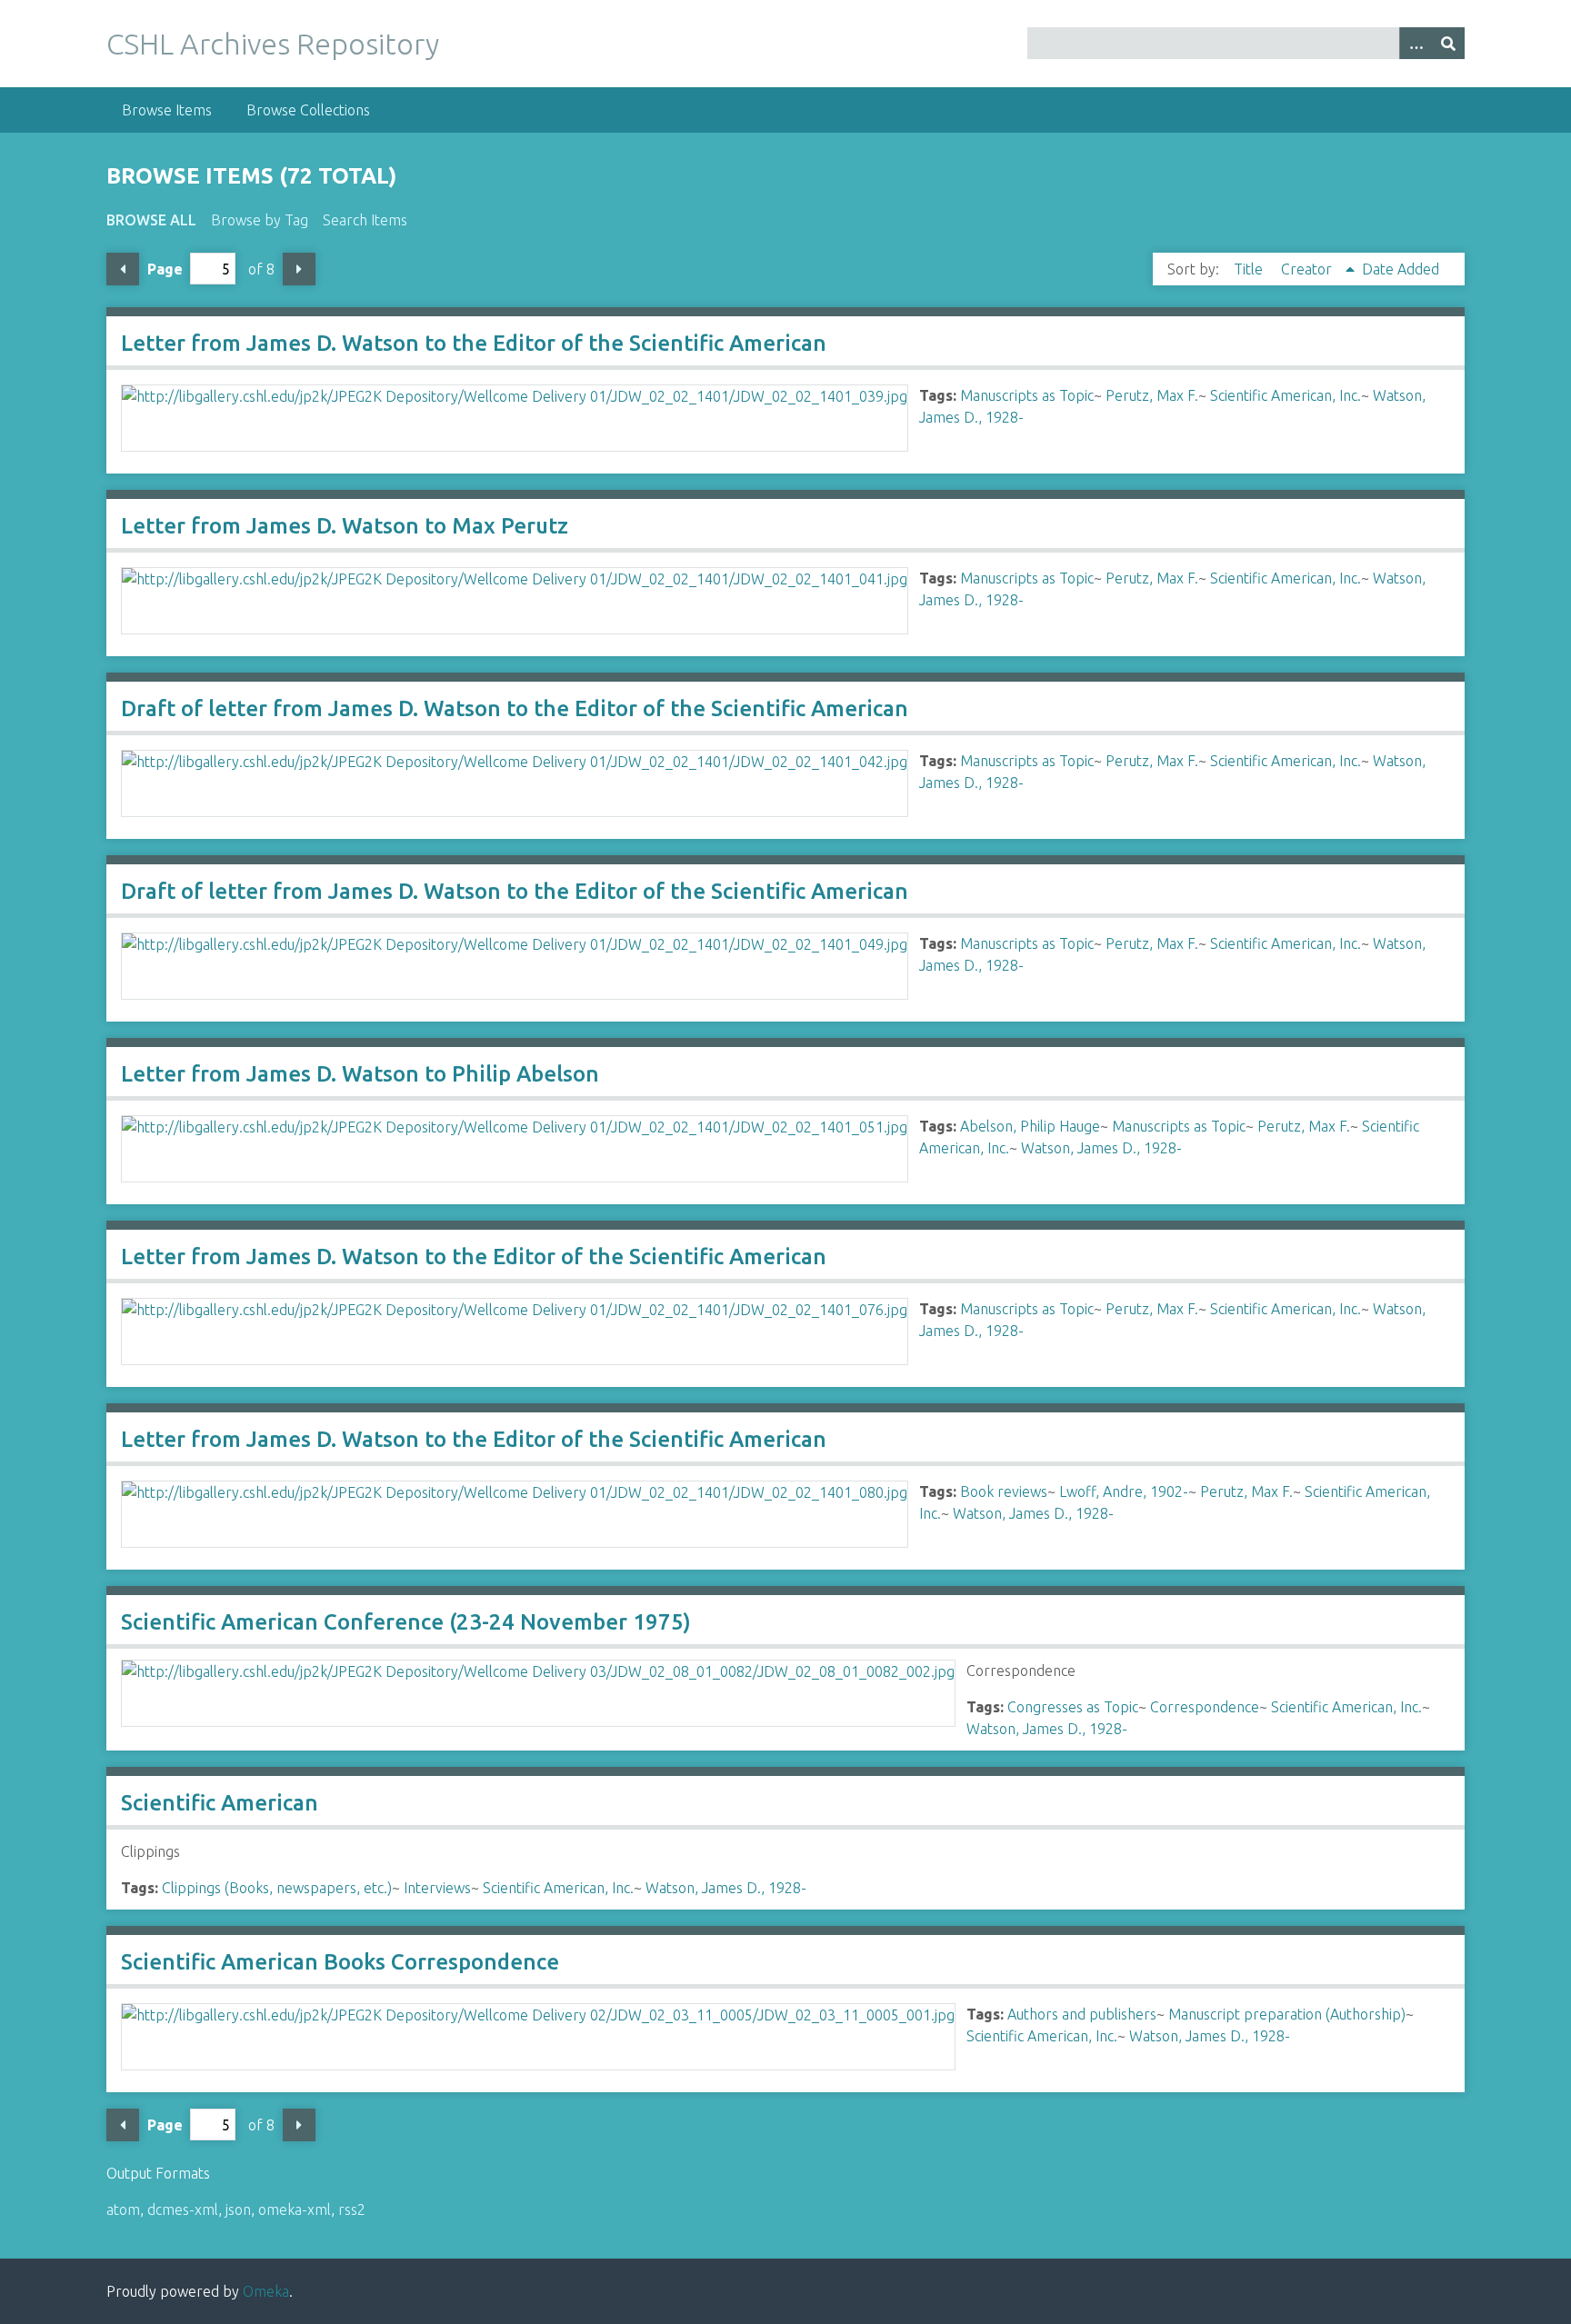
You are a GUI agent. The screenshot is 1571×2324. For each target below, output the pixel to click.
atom (123, 2209)
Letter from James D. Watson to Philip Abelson (360, 1074)
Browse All (151, 220)
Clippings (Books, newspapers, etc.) (277, 1888)
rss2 (352, 2209)
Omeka (266, 2291)
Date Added (1401, 269)
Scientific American (220, 1803)
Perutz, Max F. (1152, 395)
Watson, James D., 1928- (1101, 1148)
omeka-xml (295, 2209)
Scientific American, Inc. (1286, 395)
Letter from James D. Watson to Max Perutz (345, 526)
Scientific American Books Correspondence (340, 1962)
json (238, 2209)
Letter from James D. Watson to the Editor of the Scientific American (474, 343)
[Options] (1416, 43)
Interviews (437, 1888)
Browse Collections (308, 110)
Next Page (299, 269)
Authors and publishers (1082, 2014)
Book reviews (1004, 1491)
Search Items (365, 220)
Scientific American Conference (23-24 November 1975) (406, 1622)
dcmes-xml (183, 2209)
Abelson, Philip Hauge (1030, 1126)
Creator (1308, 269)
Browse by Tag (260, 220)
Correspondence (1205, 1707)
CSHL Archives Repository (273, 44)
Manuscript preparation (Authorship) (1287, 2014)
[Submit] (1448, 43)
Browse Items (167, 110)
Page (165, 269)
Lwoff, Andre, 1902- (1124, 1491)
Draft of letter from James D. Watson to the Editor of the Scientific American (515, 708)
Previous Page (123, 269)
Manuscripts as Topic (1027, 395)
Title (1250, 269)
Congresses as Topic (1073, 1707)
